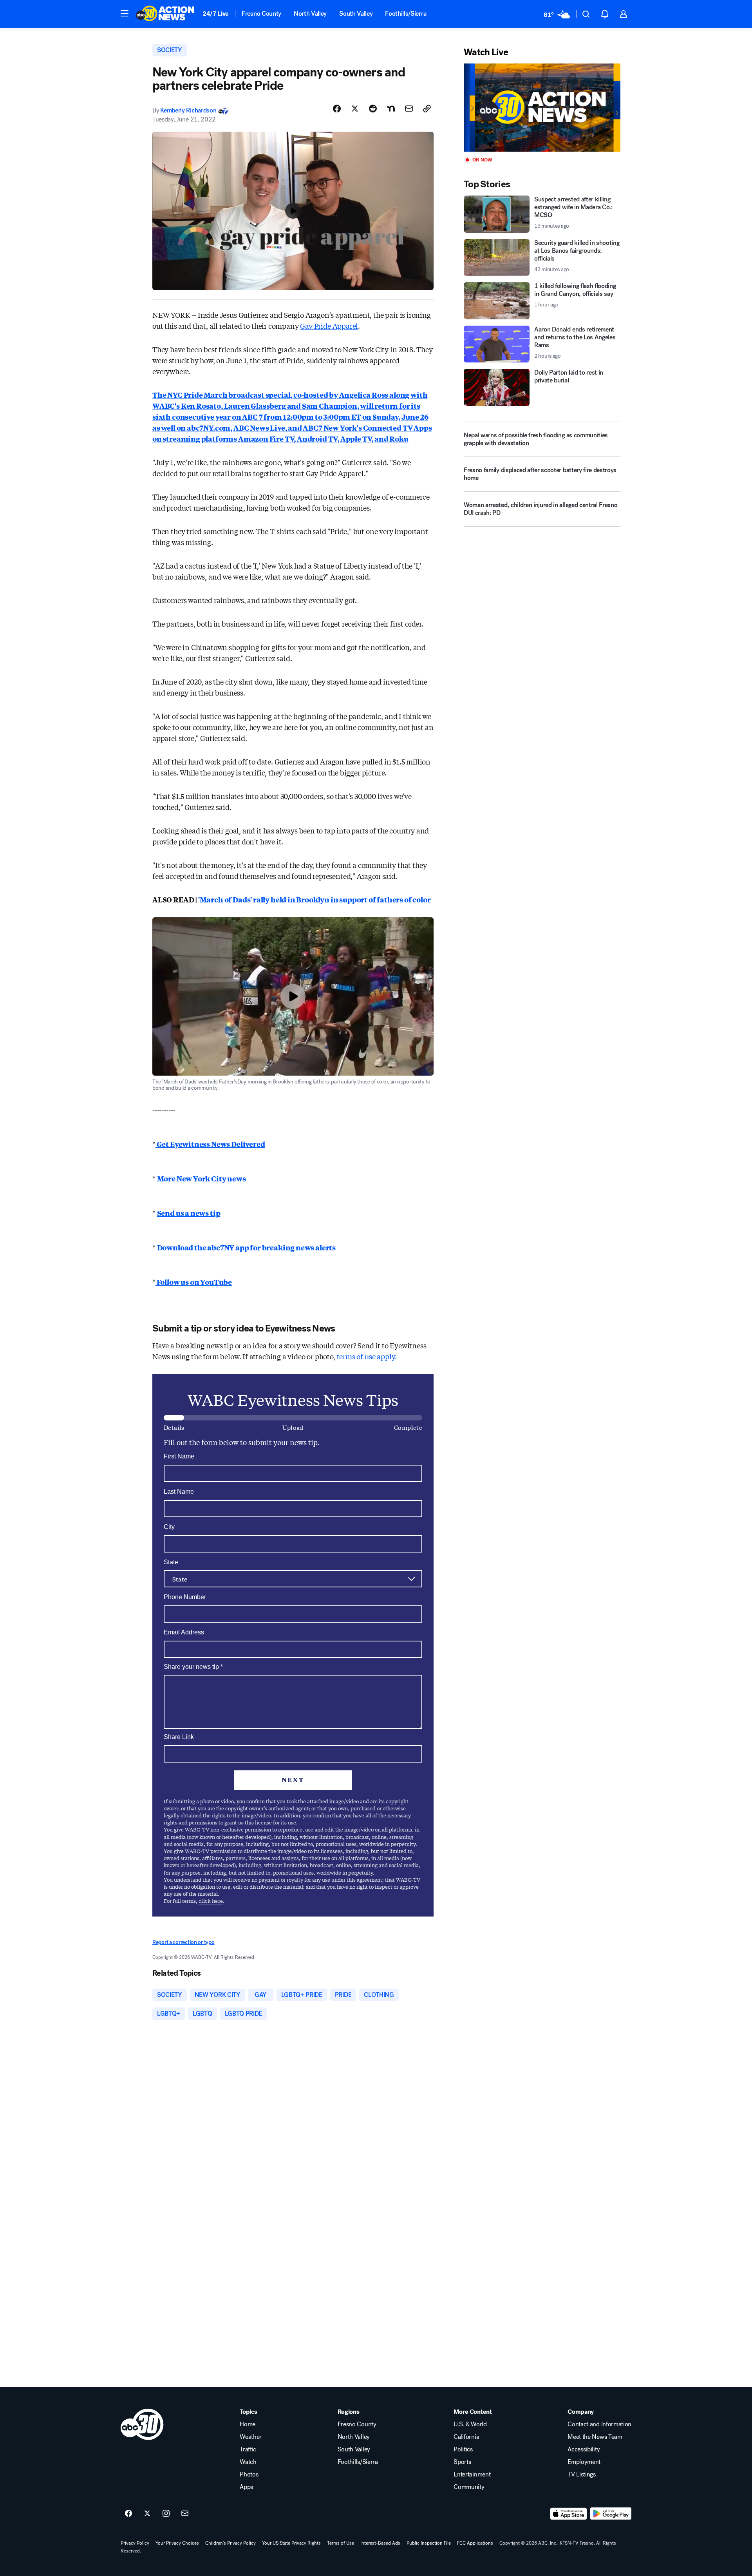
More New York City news (202, 1178)
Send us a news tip (189, 1213)
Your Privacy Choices (177, 2543)
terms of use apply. (367, 1356)
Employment (584, 2462)
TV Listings (581, 2475)
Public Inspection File (429, 2543)
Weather (251, 2437)
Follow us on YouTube (194, 1282)
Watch (248, 2462)
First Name (179, 1456)
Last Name (179, 1492)
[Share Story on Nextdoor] (391, 109)
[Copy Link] (427, 109)
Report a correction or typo (183, 1942)
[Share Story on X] (355, 109)
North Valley (310, 14)
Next (293, 1780)
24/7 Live (216, 14)
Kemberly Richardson (189, 110)
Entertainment (472, 2475)
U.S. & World (470, 2424)
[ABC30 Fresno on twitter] (147, 2514)
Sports (462, 2462)
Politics (463, 2449)
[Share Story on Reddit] (373, 109)
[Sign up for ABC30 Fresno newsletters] (185, 2514)
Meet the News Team (595, 2437)
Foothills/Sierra (406, 14)
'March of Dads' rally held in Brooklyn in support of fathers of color (315, 899)
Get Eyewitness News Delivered (210, 1144)
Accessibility (584, 2449)
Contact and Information (599, 2424)
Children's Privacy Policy (230, 2543)
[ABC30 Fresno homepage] (165, 14)
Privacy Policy (135, 2543)
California (466, 2437)
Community (469, 2487)
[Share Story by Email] (409, 109)
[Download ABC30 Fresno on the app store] (569, 2514)
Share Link (179, 1737)
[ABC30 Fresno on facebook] (128, 2514)
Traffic (248, 2449)
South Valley (356, 14)
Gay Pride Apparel (329, 326)
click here (211, 1901)
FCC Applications (475, 2543)
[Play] (542, 108)
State (171, 1562)
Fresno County (261, 14)
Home (248, 2424)
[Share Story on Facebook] (337, 109)
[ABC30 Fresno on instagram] (166, 2514)
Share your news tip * (193, 1667)
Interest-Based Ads (380, 2543)
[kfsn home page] (142, 2424)
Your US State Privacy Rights (291, 2543)
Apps (246, 2487)
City (169, 1527)
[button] (125, 13)
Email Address (184, 1632)
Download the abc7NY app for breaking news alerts (246, 1247)
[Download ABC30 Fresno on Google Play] (611, 2514)
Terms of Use (341, 2543)
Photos (249, 2475)
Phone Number (185, 1597)
